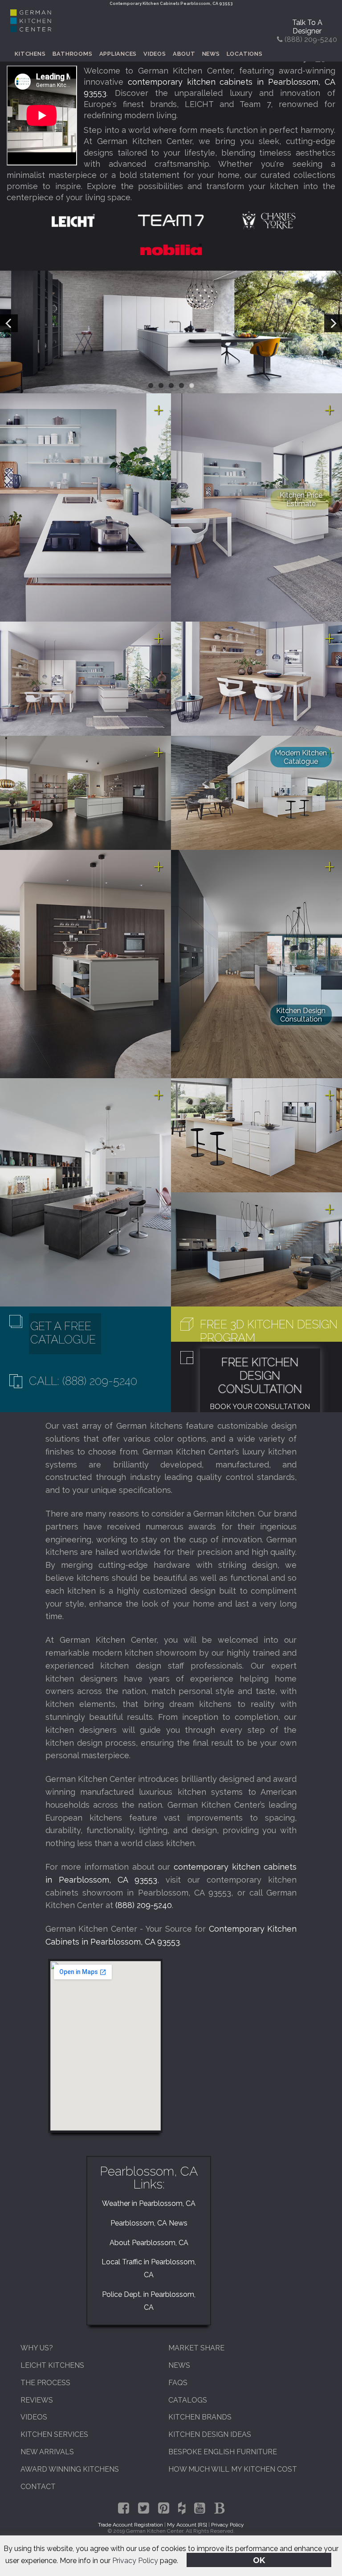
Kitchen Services (54, 2434)
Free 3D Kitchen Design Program (269, 1331)
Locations (245, 54)
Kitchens (30, 54)
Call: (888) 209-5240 (83, 1381)
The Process (45, 2383)
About (184, 54)
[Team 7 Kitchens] (171, 220)
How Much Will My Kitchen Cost (233, 2469)
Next (333, 323)
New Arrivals (47, 2452)
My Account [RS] (187, 2525)
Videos (155, 54)
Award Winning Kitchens (70, 2469)
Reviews (37, 2400)
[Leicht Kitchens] (73, 220)
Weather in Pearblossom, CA (149, 2203)
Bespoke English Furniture (223, 2452)
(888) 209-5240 (144, 1905)
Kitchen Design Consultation (301, 1015)
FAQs (178, 2383)
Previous (9, 323)
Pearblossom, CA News (149, 2223)
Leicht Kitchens (52, 2365)
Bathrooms (73, 54)
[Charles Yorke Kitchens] (269, 220)
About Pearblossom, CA (149, 2243)
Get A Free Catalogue (63, 1333)
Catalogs (188, 2400)
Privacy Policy (135, 2561)
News (211, 54)
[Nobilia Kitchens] (171, 249)
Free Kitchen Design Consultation (260, 1376)
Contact (38, 2487)
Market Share (196, 2348)
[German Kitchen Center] (31, 30)
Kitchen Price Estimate (301, 499)
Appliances (118, 54)
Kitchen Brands (200, 2417)
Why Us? (37, 2348)
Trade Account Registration (130, 2525)
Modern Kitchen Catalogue (301, 757)
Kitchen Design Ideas (210, 2434)
